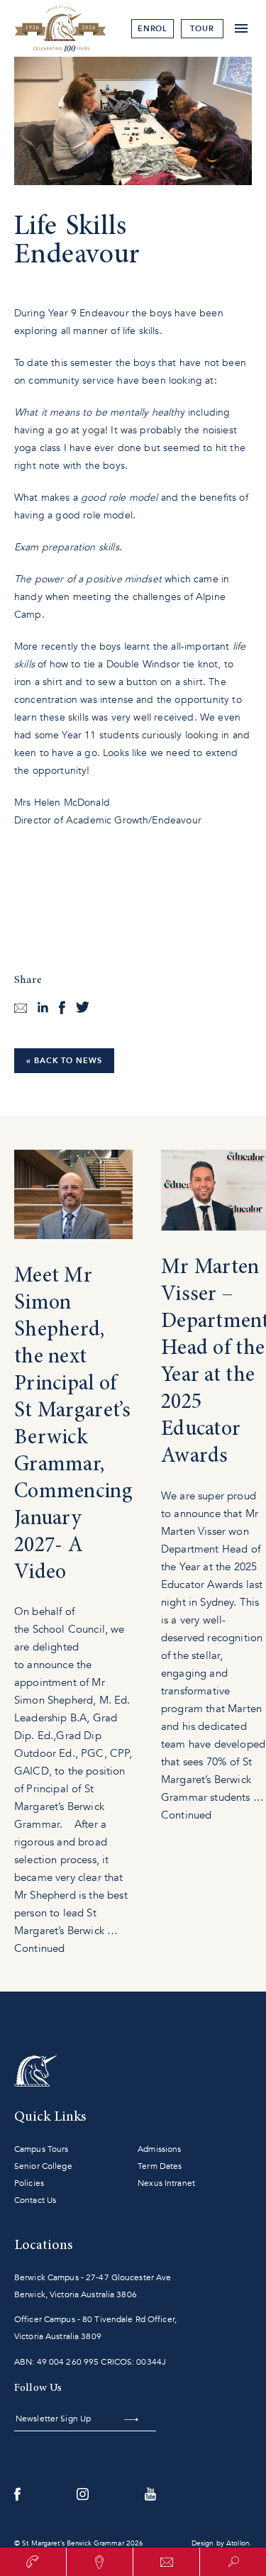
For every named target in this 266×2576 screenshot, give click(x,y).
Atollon (238, 2543)
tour (202, 29)
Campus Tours (41, 2149)
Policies (29, 2183)
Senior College (43, 2166)
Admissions (159, 2149)
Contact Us (35, 2200)
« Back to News (64, 1061)
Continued (39, 1948)
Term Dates (160, 2166)
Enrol (153, 29)
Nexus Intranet (166, 2183)
